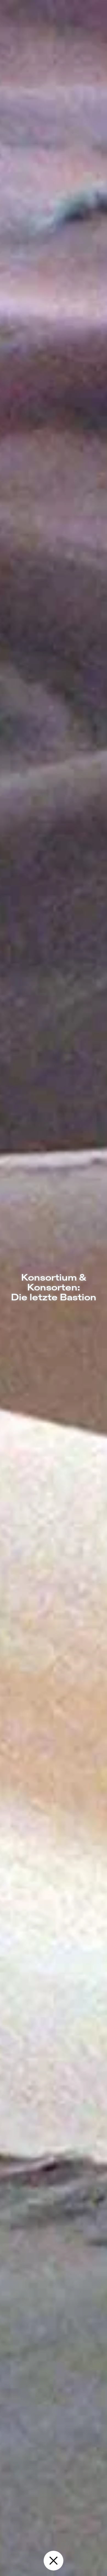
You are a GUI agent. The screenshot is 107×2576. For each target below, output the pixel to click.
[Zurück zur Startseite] (54, 2561)
